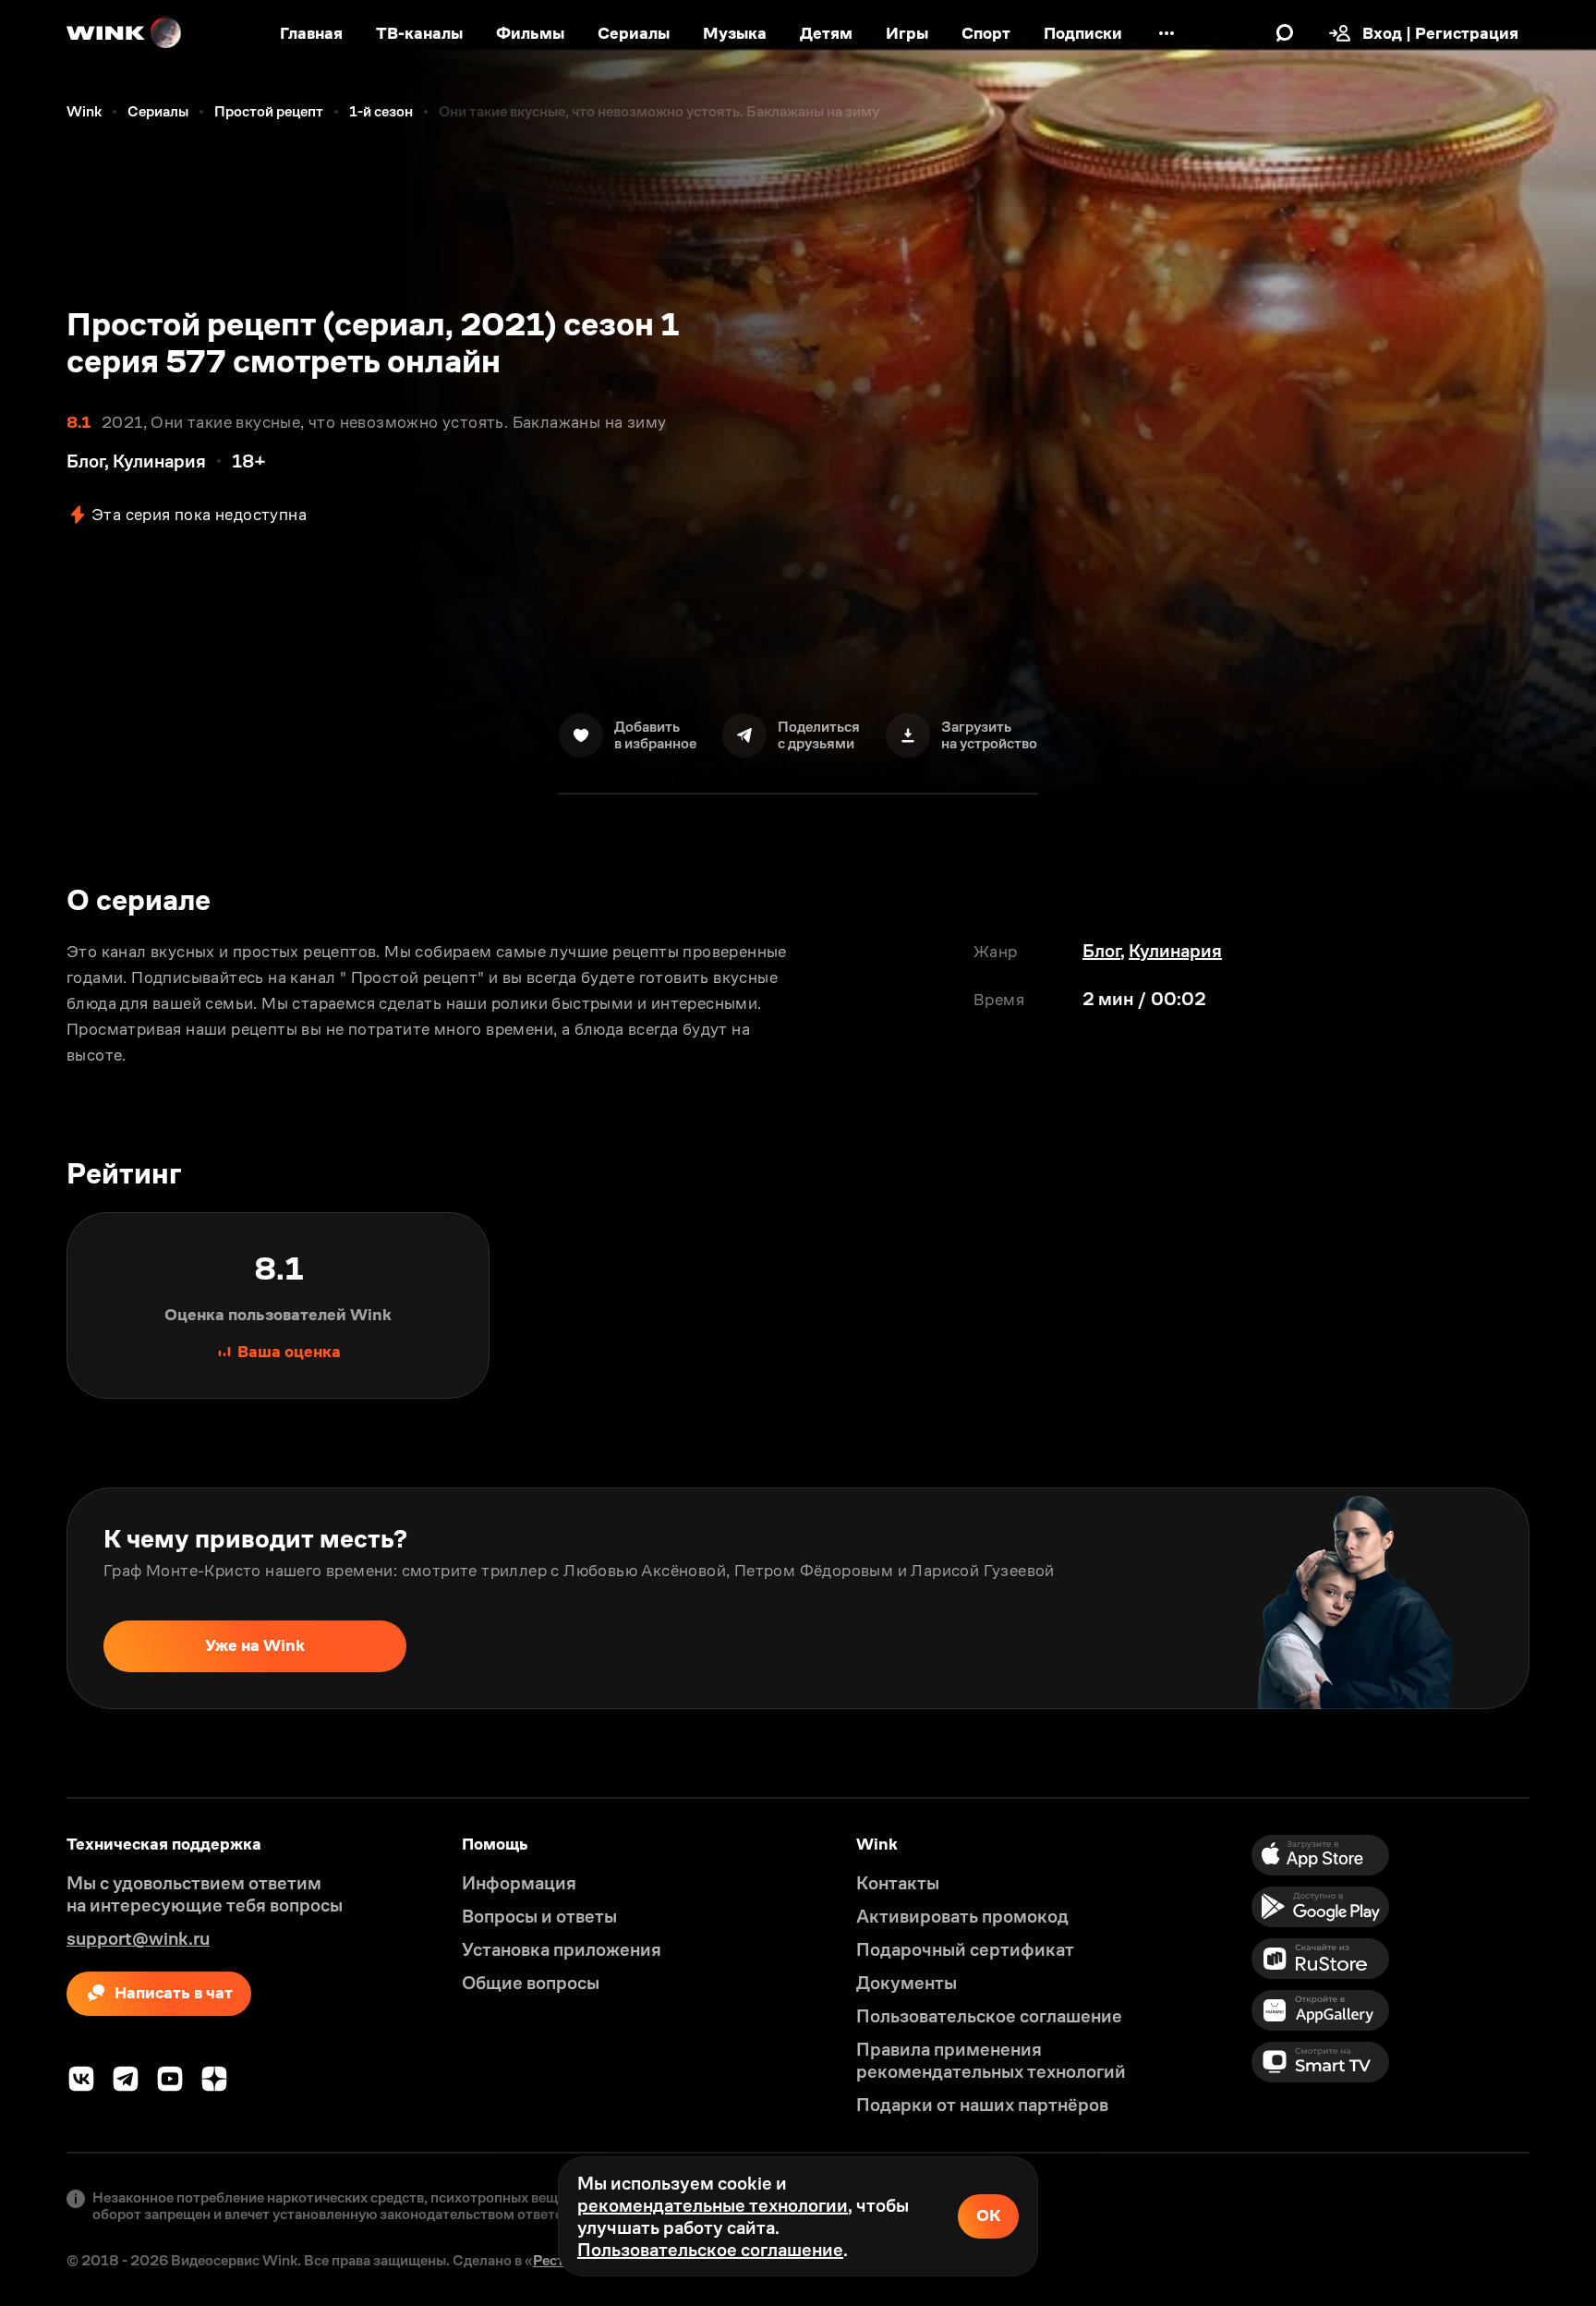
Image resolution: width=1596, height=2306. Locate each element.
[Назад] (33, 1598)
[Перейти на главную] (125, 33)
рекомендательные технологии (713, 2205)
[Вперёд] (1563, 1598)
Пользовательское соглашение (710, 2250)
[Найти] (1285, 33)
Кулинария (1175, 951)
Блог (1101, 951)
